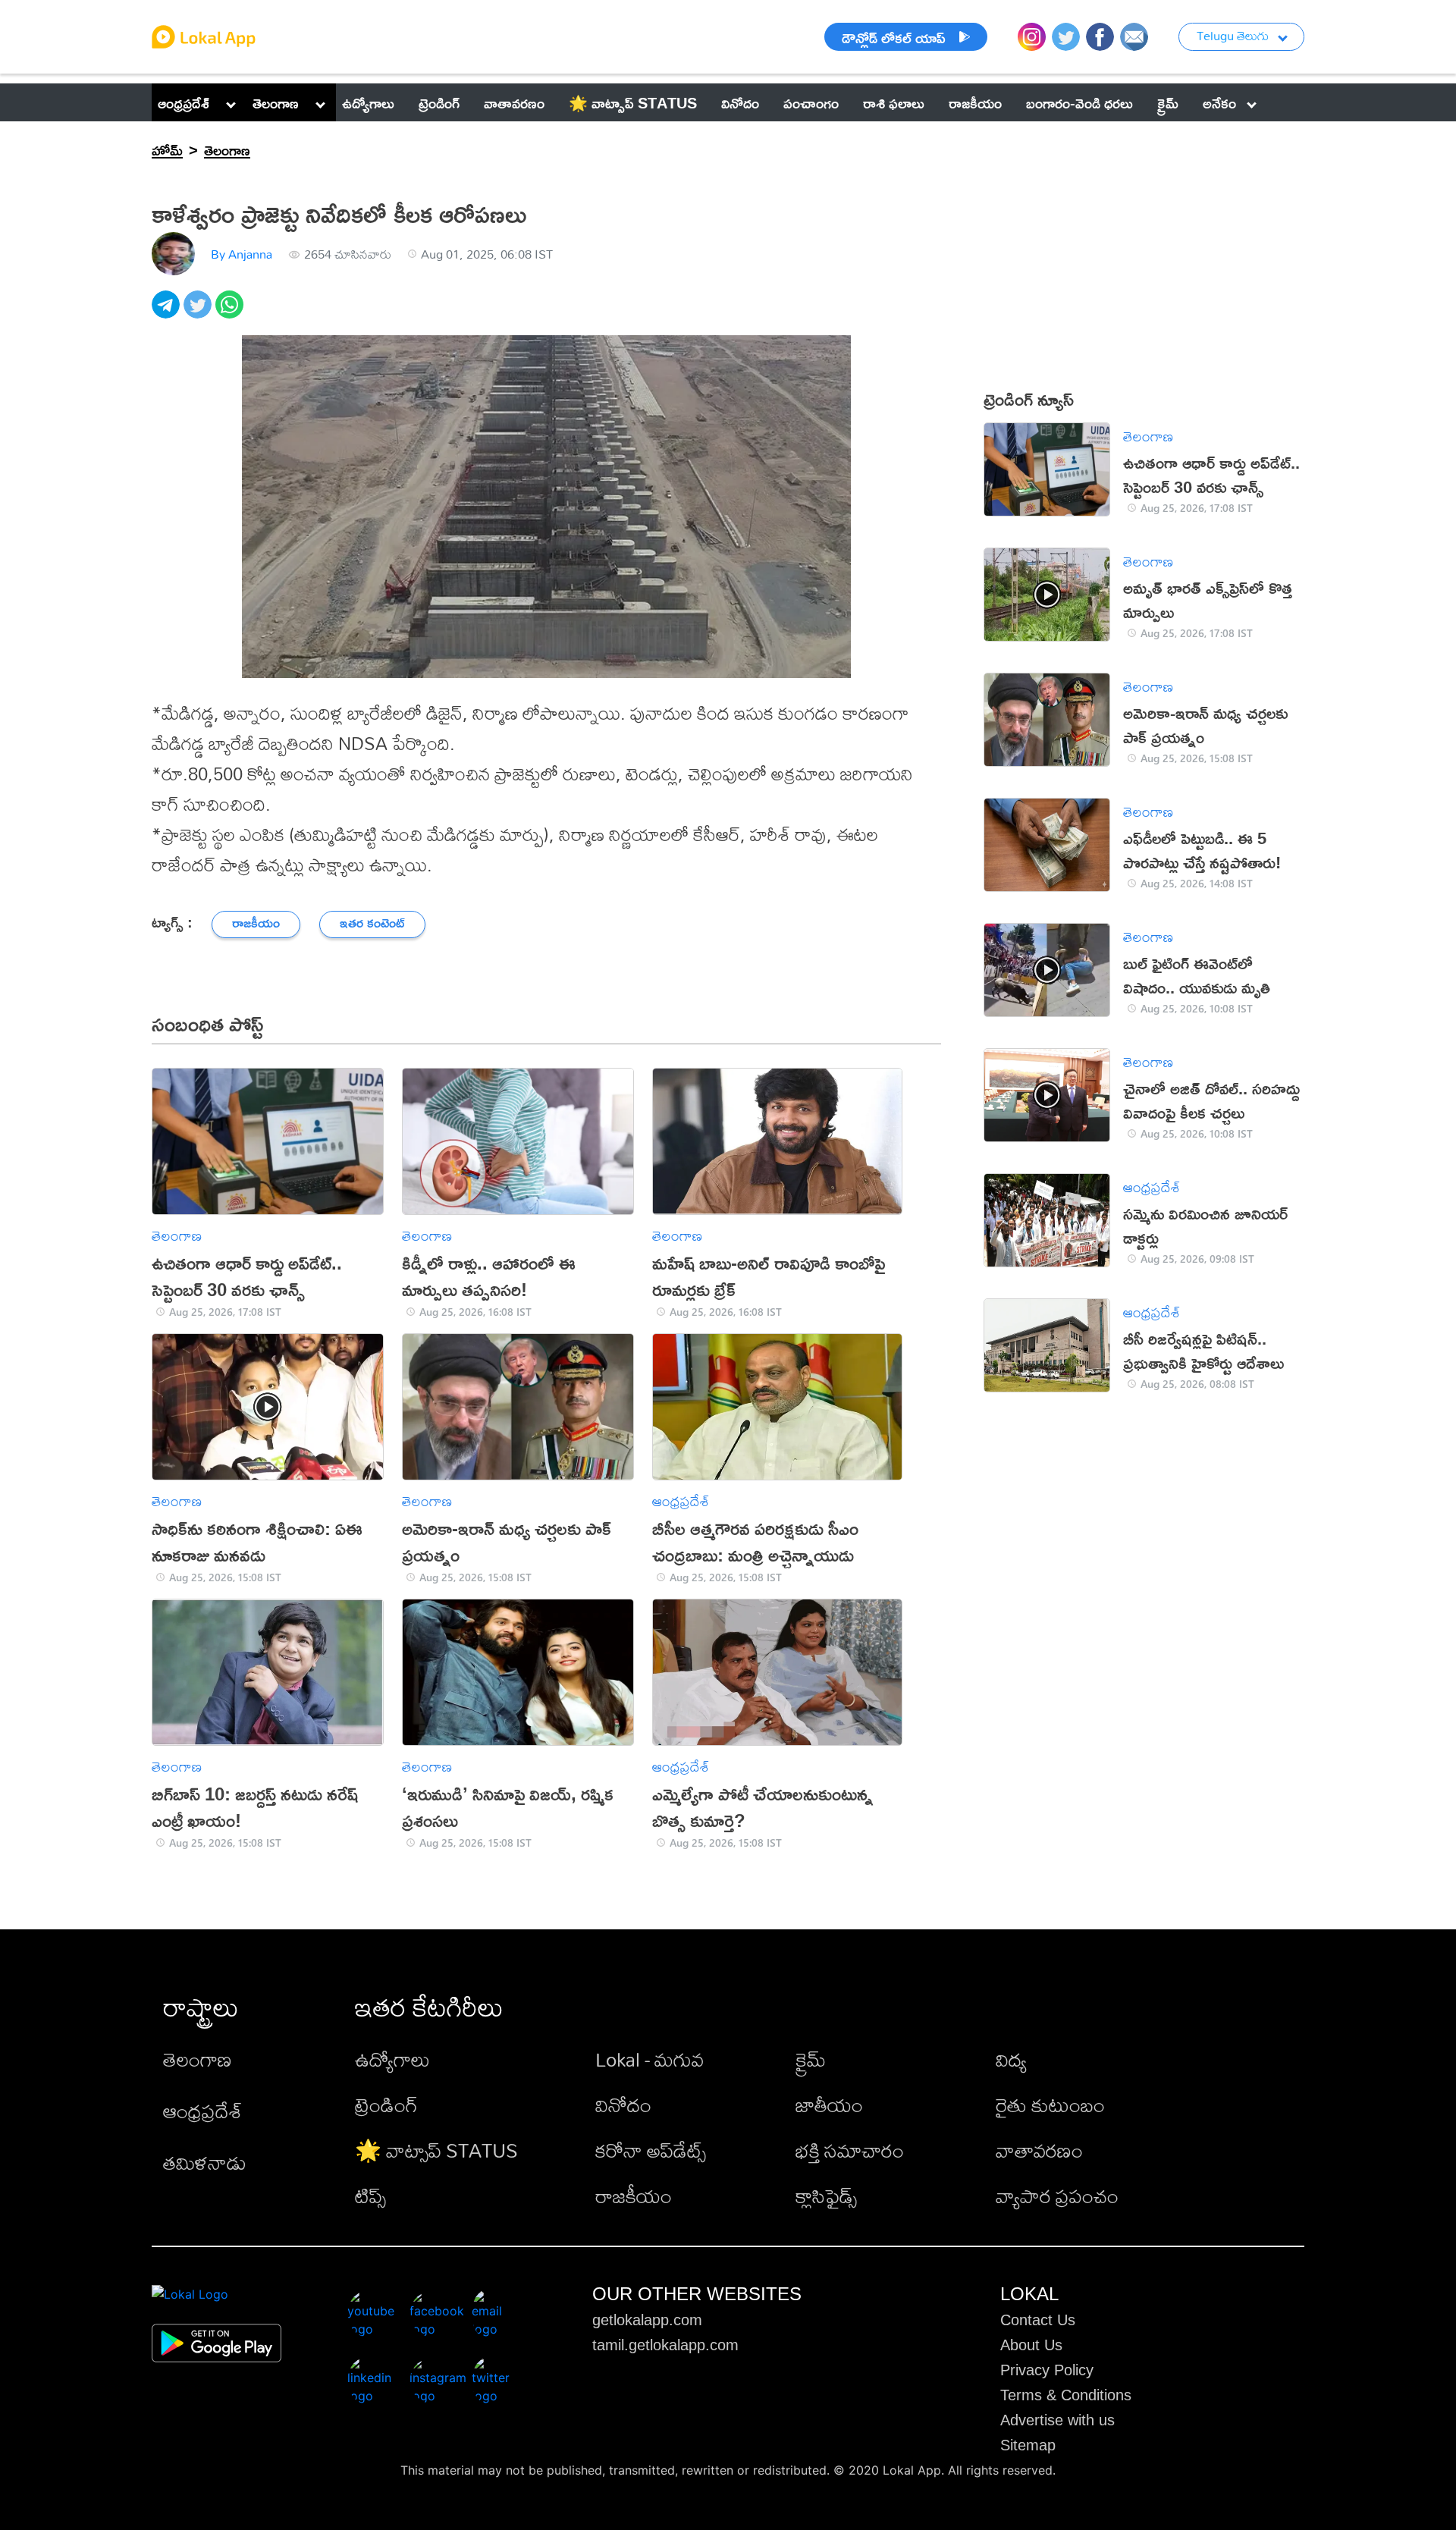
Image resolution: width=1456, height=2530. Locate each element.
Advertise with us (1057, 2420)
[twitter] (199, 313)
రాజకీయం (634, 2196)
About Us (1031, 2345)
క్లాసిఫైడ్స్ (826, 2196)
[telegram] (168, 313)
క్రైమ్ (811, 2059)
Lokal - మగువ (650, 2059)
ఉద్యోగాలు (392, 2059)
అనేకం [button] (1219, 102)
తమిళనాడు (205, 2162)
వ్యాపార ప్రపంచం (1057, 2196)
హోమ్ (167, 149)
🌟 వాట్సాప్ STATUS (436, 2150)
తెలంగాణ (276, 102)
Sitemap (1028, 2445)
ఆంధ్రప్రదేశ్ (184, 102)
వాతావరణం (1039, 2150)
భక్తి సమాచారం (850, 2150)
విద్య (1011, 2059)
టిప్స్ (370, 2196)
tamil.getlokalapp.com (665, 2345)
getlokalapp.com (647, 2320)
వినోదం (623, 2105)
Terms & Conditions (1066, 2395)
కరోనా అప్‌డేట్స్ (651, 2150)
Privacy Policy (1047, 2370)
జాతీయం (829, 2105)
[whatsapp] (231, 313)
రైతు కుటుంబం (1050, 2105)
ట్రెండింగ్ (386, 2105)
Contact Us (1038, 2320)
